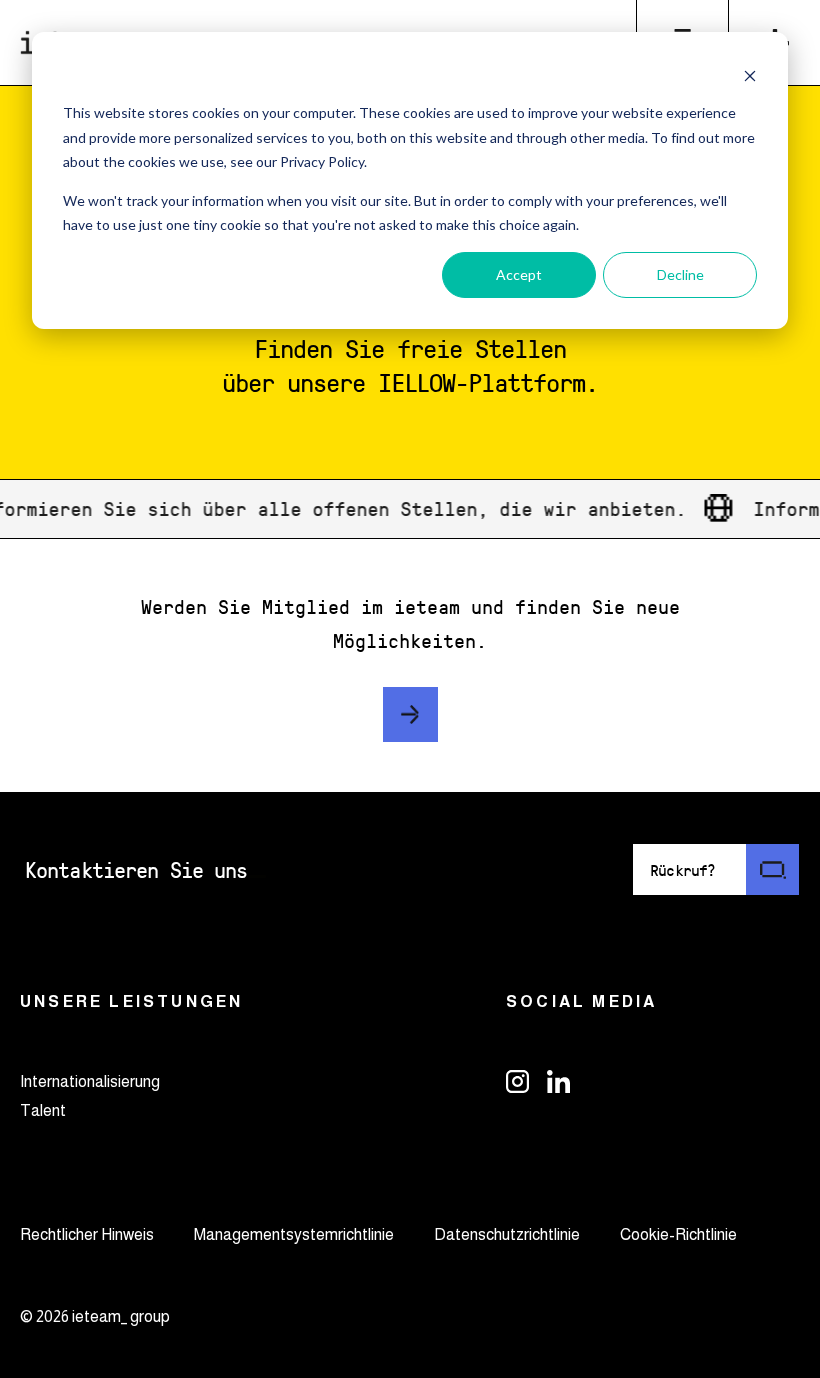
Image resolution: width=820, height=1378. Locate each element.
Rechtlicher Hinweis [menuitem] (87, 1234)
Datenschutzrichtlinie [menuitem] (507, 1234)
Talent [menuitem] (43, 1110)
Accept (519, 274)
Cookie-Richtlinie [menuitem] (678, 1234)
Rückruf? (683, 869)
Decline (680, 274)
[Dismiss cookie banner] (750, 75)
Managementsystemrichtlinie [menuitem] (294, 1234)
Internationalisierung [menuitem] (90, 1081)
